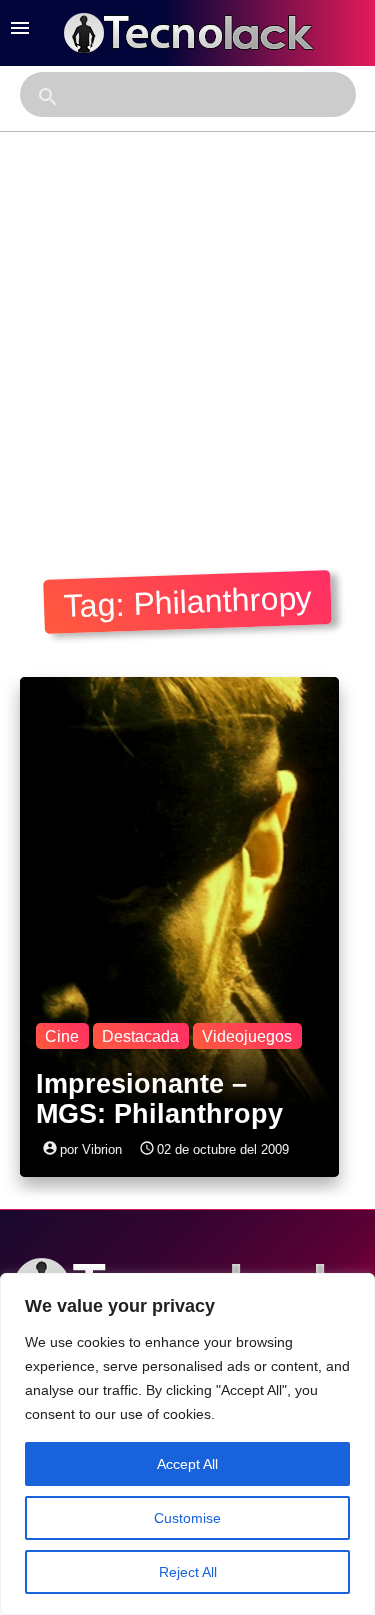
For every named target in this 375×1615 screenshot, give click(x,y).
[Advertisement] (187, 329)
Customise (187, 1518)
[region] (187, 1444)
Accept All (187, 1464)
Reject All (188, 1572)
